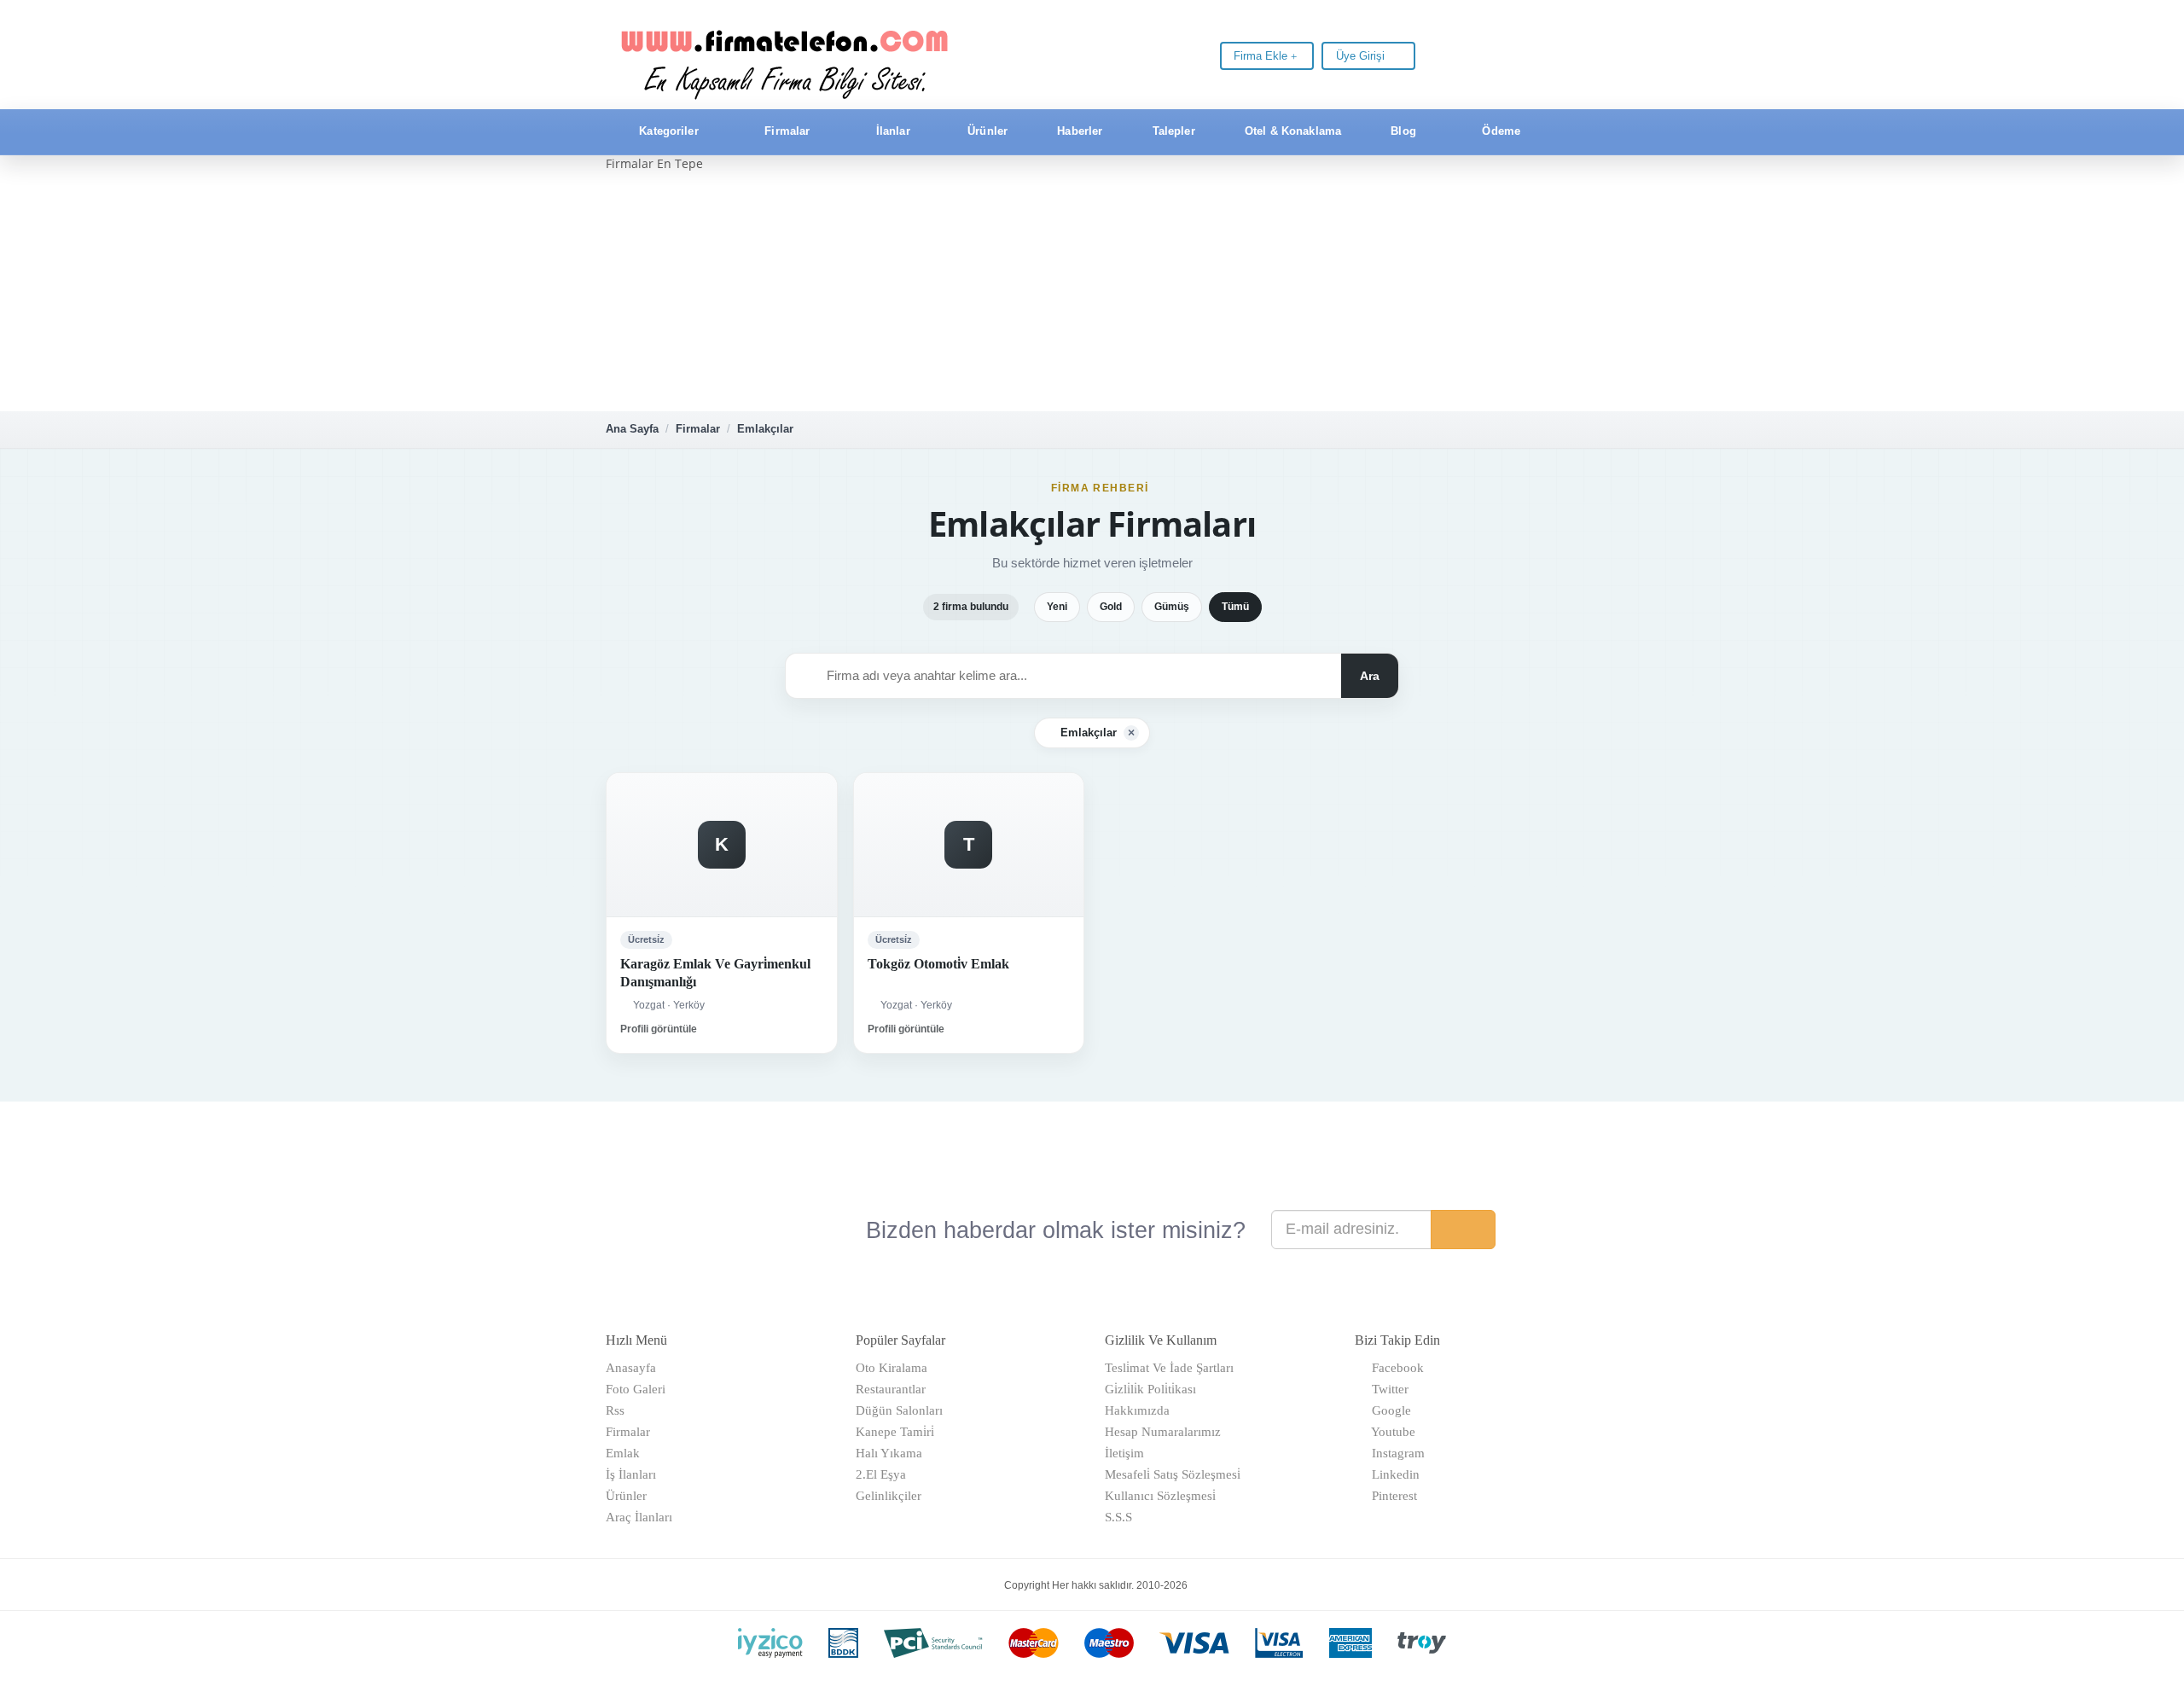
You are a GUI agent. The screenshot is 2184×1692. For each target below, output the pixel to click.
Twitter (1387, 1389)
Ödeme (1499, 131)
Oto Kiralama (892, 1368)
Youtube (1390, 1432)
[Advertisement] (1092, 292)
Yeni (1057, 607)
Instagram (1395, 1453)
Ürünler (986, 131)
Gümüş (1172, 607)
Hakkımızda (1137, 1410)
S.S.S (1118, 1517)
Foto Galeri (636, 1389)
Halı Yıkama (889, 1453)
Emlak (623, 1453)
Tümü (1235, 607)
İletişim (1124, 1453)
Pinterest (1391, 1496)
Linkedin (1392, 1474)
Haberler (1078, 131)
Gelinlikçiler (889, 1496)
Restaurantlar (891, 1389)
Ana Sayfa (632, 429)
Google (1388, 1410)
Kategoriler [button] (669, 131)
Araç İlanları (639, 1517)
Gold (1111, 607)
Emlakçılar (765, 429)
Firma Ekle (1262, 56)
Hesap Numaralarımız (1163, 1432)
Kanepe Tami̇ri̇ (895, 1432)
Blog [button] (1403, 131)
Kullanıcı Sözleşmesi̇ (1160, 1496)
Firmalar (698, 429)
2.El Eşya (881, 1474)
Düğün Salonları (899, 1410)
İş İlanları (631, 1474)
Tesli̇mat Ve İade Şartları (1169, 1368)
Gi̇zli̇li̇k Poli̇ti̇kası (1150, 1389)
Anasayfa (631, 1368)
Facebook (1394, 1368)
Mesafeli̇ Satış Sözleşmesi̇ (1173, 1474)
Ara (1370, 676)
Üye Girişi (1362, 56)
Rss (615, 1410)
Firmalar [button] (787, 131)
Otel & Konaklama (1291, 131)
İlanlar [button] (893, 131)
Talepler (1172, 131)
